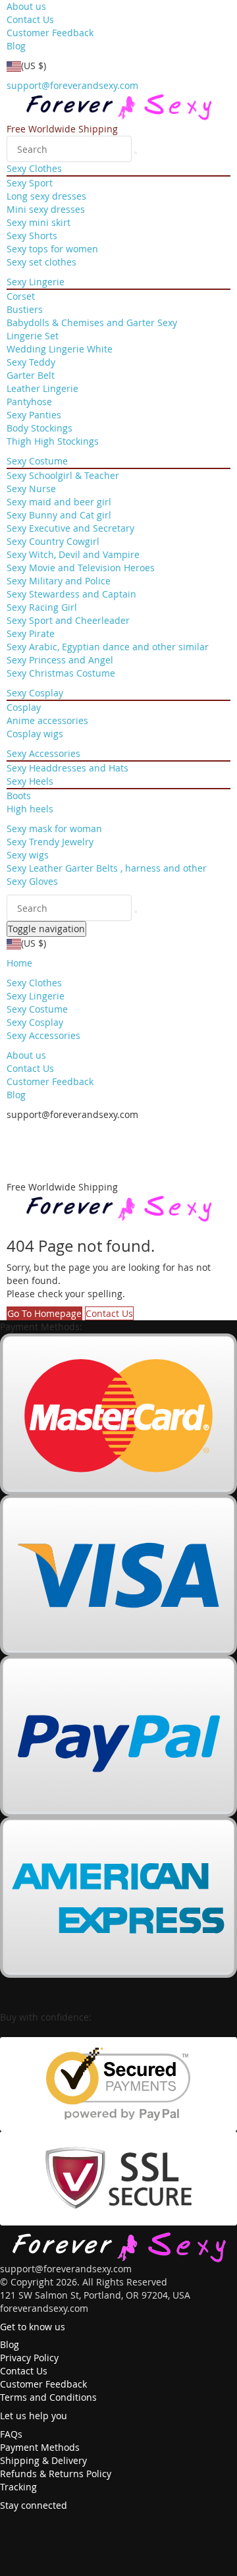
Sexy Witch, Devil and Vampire (73, 554)
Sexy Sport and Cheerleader (68, 620)
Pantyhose (29, 402)
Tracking (18, 2487)
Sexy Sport (30, 183)
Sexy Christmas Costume (61, 673)
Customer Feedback (50, 33)
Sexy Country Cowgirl (53, 541)
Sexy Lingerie (36, 282)
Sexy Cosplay (35, 693)
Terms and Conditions (48, 2397)
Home (19, 963)
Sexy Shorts (32, 236)
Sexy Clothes (34, 168)
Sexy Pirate (31, 633)
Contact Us (30, 19)
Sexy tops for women (52, 249)
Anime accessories (47, 720)
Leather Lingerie (42, 388)
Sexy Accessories (43, 753)
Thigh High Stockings (53, 441)
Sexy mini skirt (39, 222)
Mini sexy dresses (46, 209)
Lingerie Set (33, 336)
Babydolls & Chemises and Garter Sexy (92, 322)
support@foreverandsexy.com (72, 85)
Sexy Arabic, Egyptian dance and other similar (108, 647)
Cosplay (24, 707)
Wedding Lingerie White (60, 349)
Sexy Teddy (31, 362)
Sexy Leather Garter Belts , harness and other (107, 868)
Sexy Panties (34, 415)
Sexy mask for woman (54, 828)
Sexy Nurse (31, 489)
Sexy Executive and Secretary (70, 528)
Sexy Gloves (32, 881)
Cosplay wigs (35, 734)
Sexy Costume (37, 461)
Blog (16, 46)
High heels (30, 809)
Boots (19, 796)
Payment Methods (40, 2447)
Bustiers (25, 309)
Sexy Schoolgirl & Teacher (63, 475)
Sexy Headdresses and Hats (67, 768)
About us (26, 6)
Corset (21, 296)
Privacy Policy (29, 2358)
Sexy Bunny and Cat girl (59, 515)
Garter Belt (31, 375)
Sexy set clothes (41, 262)
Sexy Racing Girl (42, 607)
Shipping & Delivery (43, 2460)
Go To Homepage (44, 1313)
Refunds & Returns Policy (56, 2474)
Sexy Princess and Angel (60, 660)
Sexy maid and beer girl (59, 502)
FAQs (11, 2434)
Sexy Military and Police (59, 581)
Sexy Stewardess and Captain (71, 594)
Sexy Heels (30, 781)
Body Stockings (39, 428)
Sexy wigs (28, 855)
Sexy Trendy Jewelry (50, 842)
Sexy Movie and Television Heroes (81, 568)
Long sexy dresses (46, 196)
